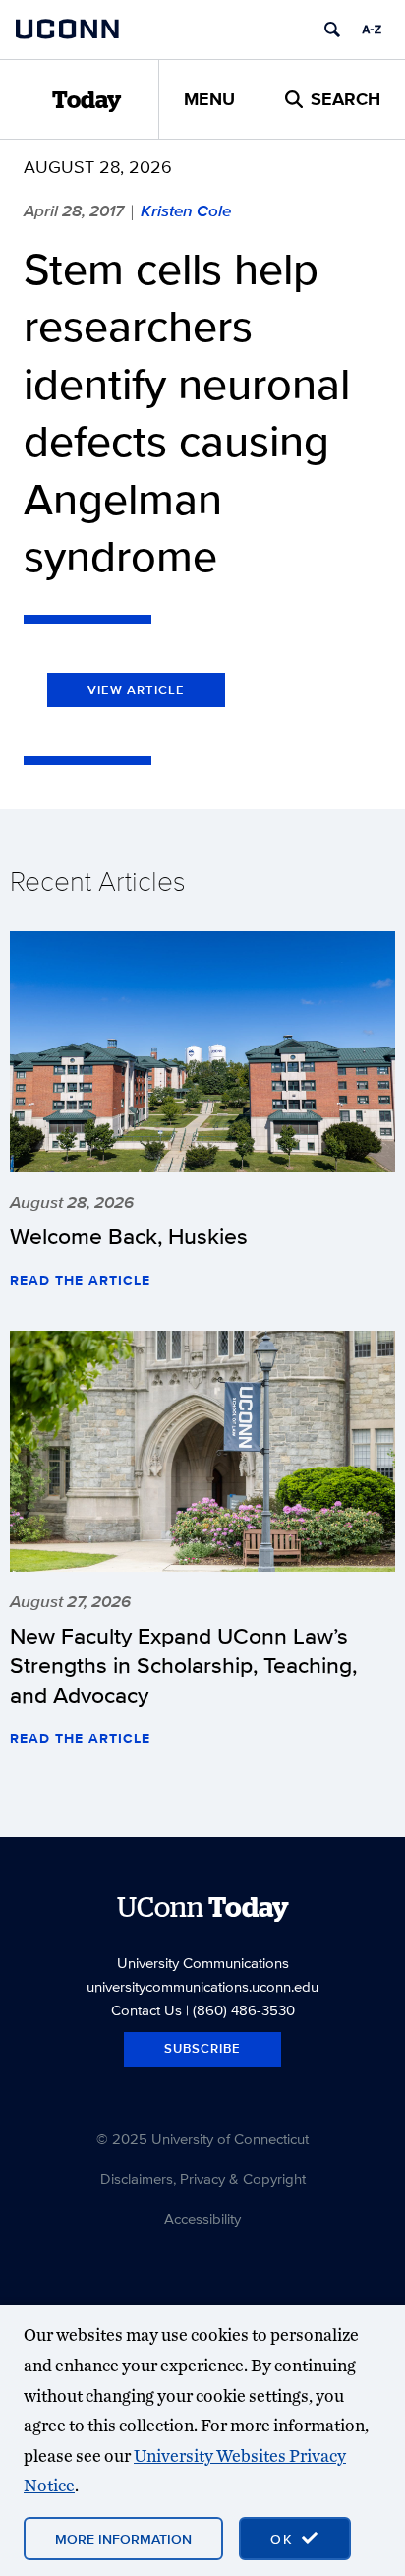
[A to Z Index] (372, 30)
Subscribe (202, 2048)
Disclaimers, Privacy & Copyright (203, 2178)
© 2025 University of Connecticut (202, 2139)
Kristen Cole (186, 210)
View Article (136, 690)
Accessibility (202, 2218)
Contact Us (146, 2010)
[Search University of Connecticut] (332, 30)
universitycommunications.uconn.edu (202, 1986)
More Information (123, 2539)
